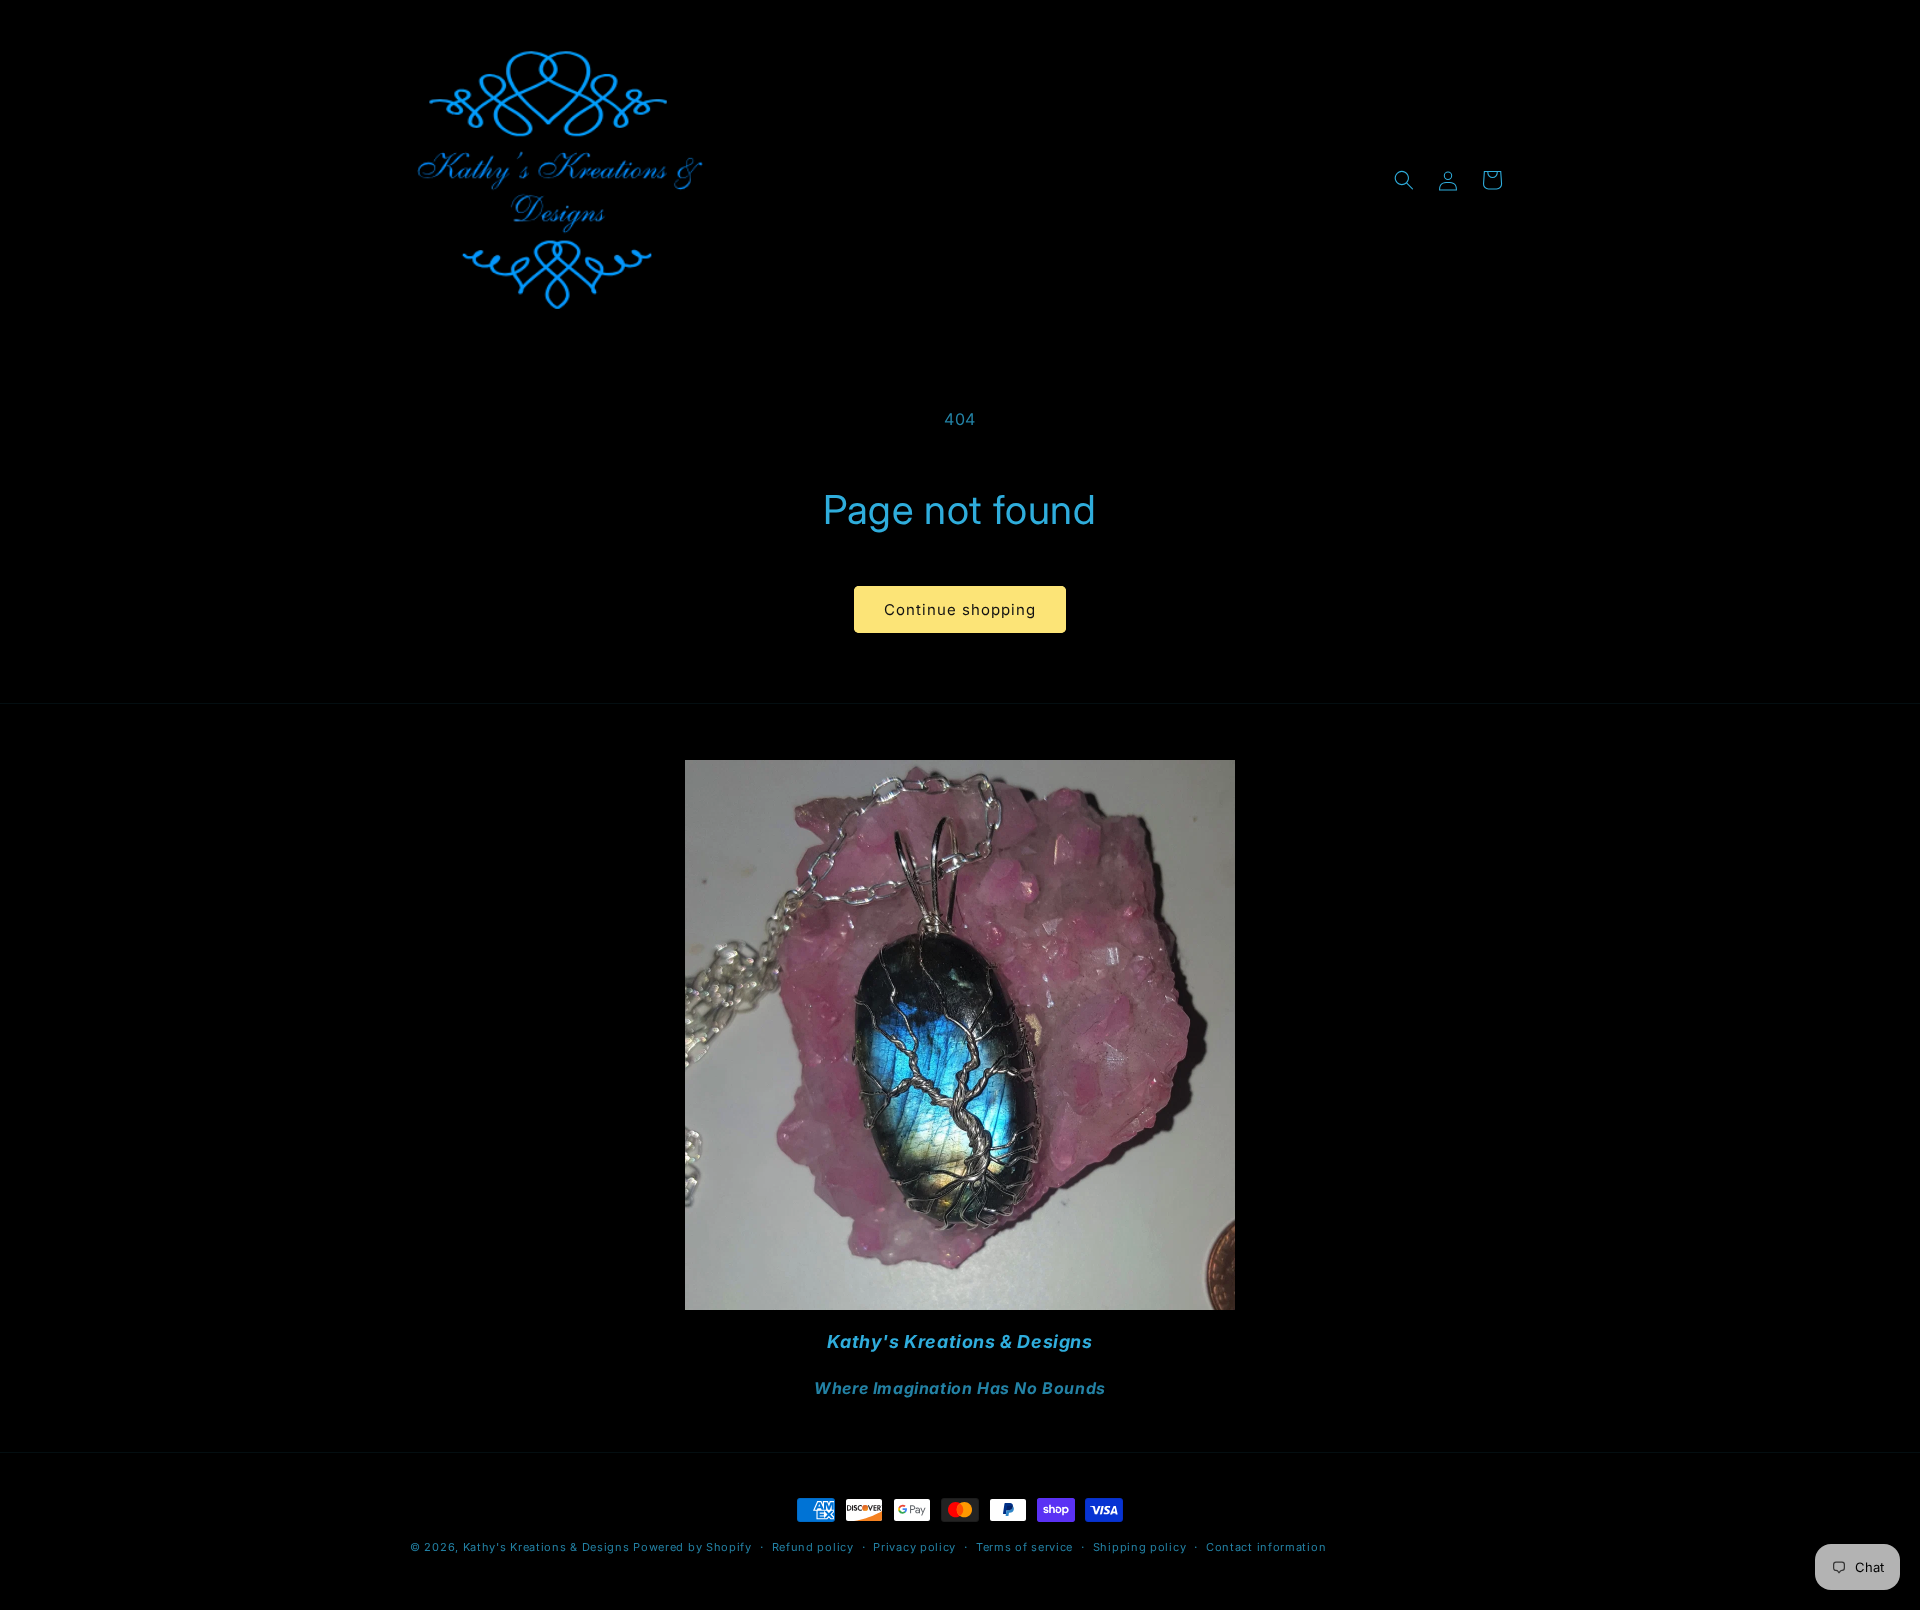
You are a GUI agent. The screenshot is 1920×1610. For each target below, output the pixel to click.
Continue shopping (960, 609)
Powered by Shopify (692, 1547)
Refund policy (813, 1547)
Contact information (1266, 1547)
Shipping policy (1140, 1547)
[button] (1404, 180)
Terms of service (1024, 1547)
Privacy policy (914, 1547)
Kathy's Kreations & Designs (546, 1547)
